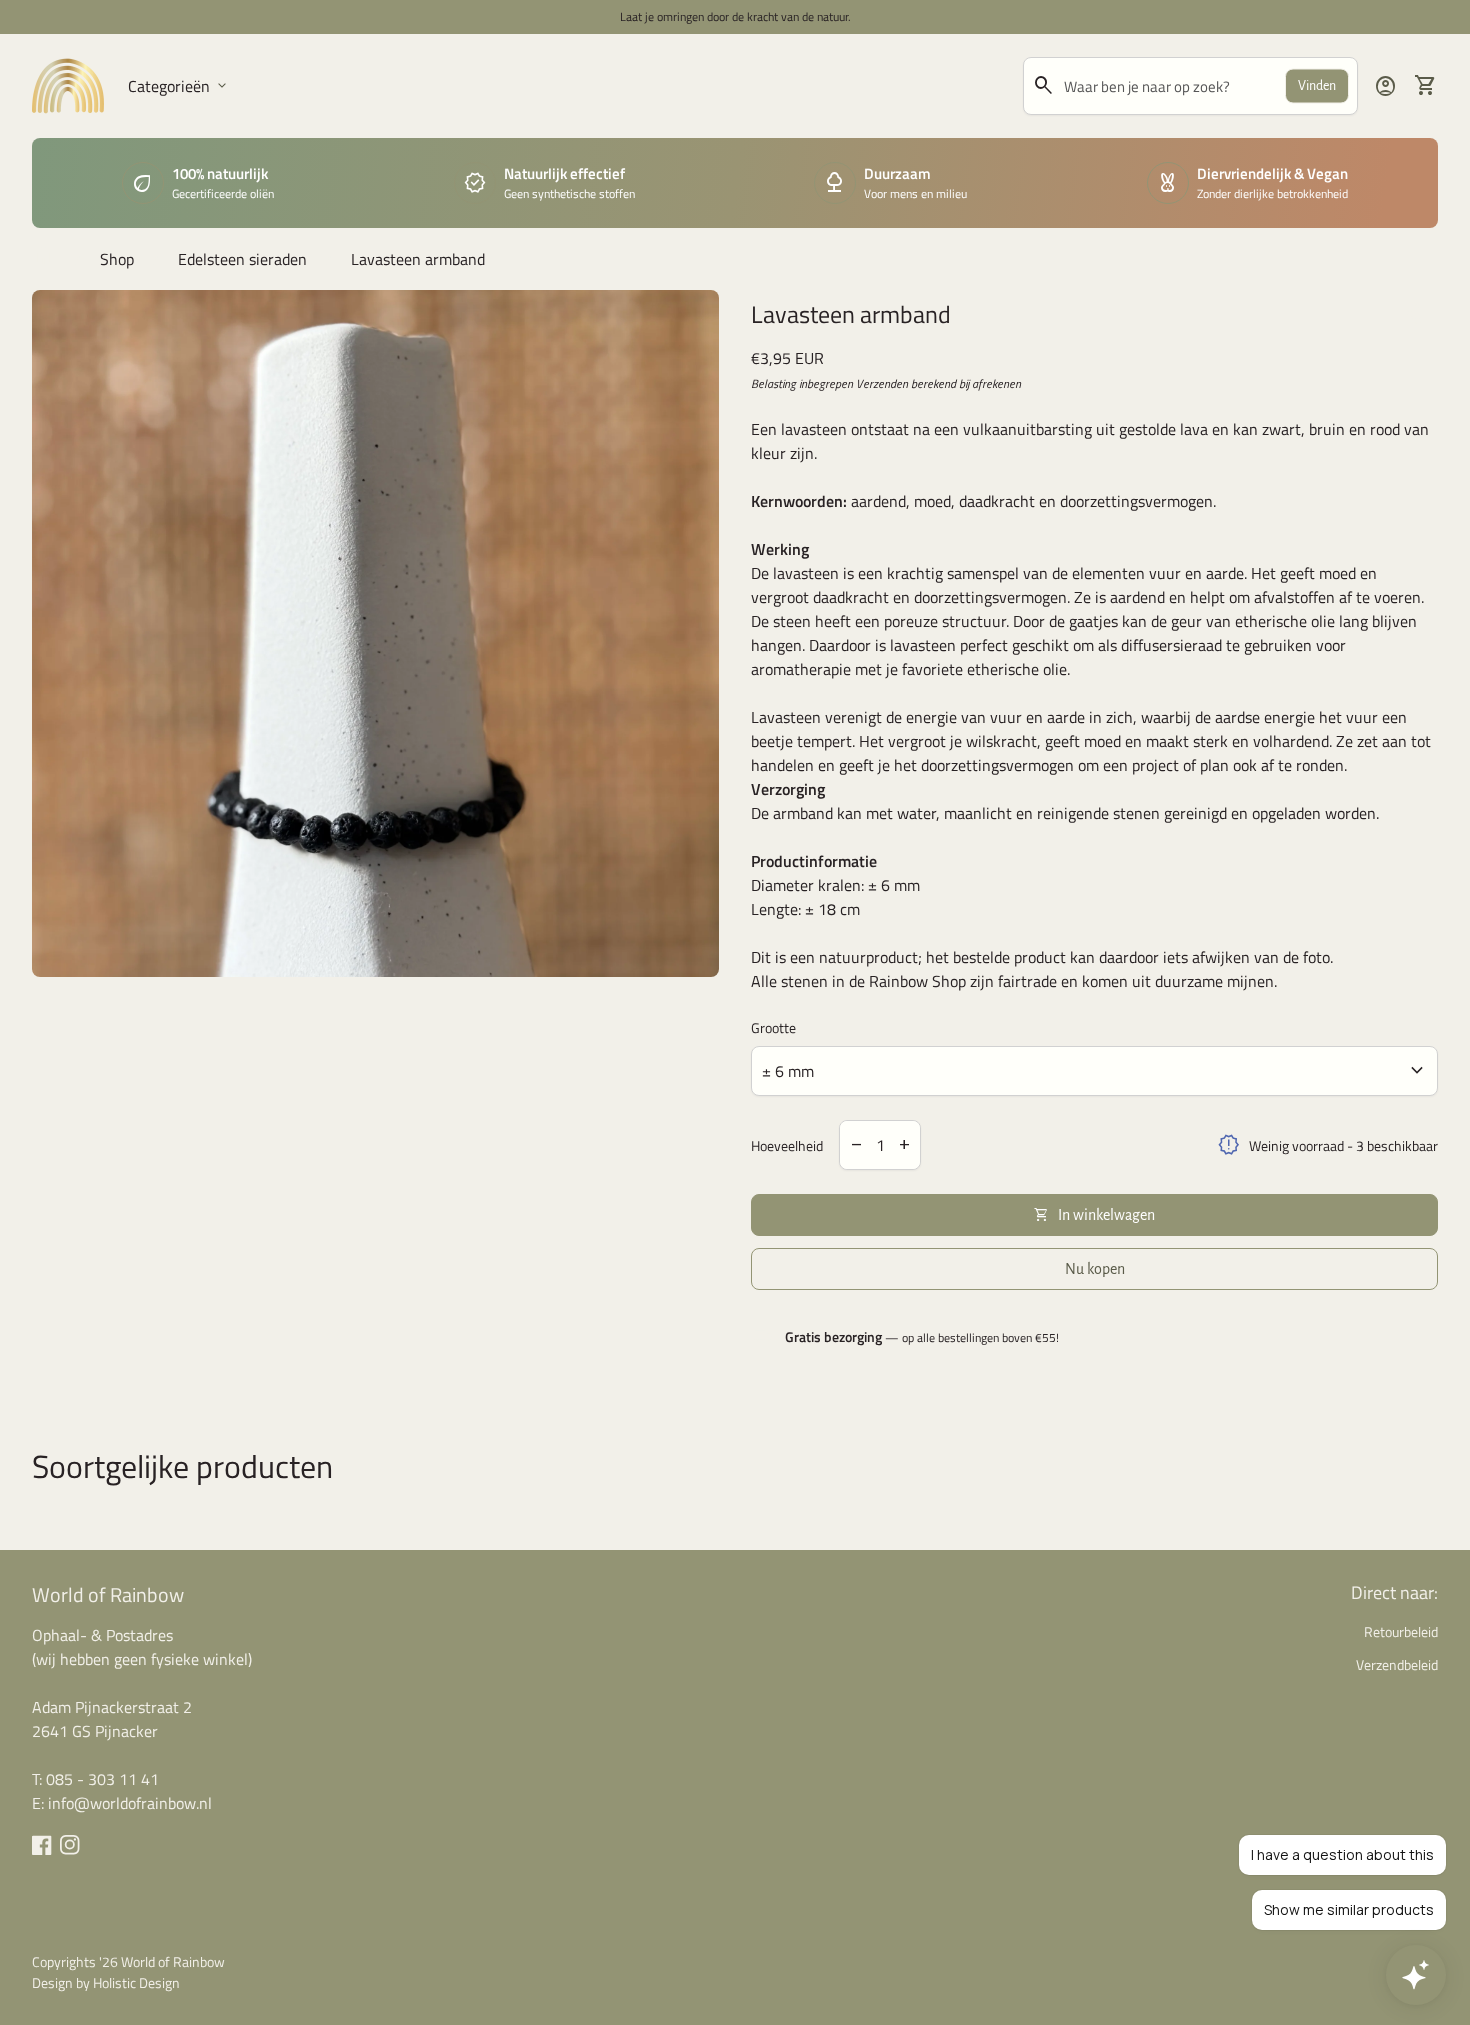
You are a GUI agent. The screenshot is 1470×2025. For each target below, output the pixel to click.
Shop (117, 259)
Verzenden (882, 383)
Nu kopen (1095, 1269)
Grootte (773, 1027)
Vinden (1317, 86)
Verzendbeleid (1397, 1664)
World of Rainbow (108, 1594)
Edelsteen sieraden (242, 259)
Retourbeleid (1401, 1631)
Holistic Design (136, 1982)
